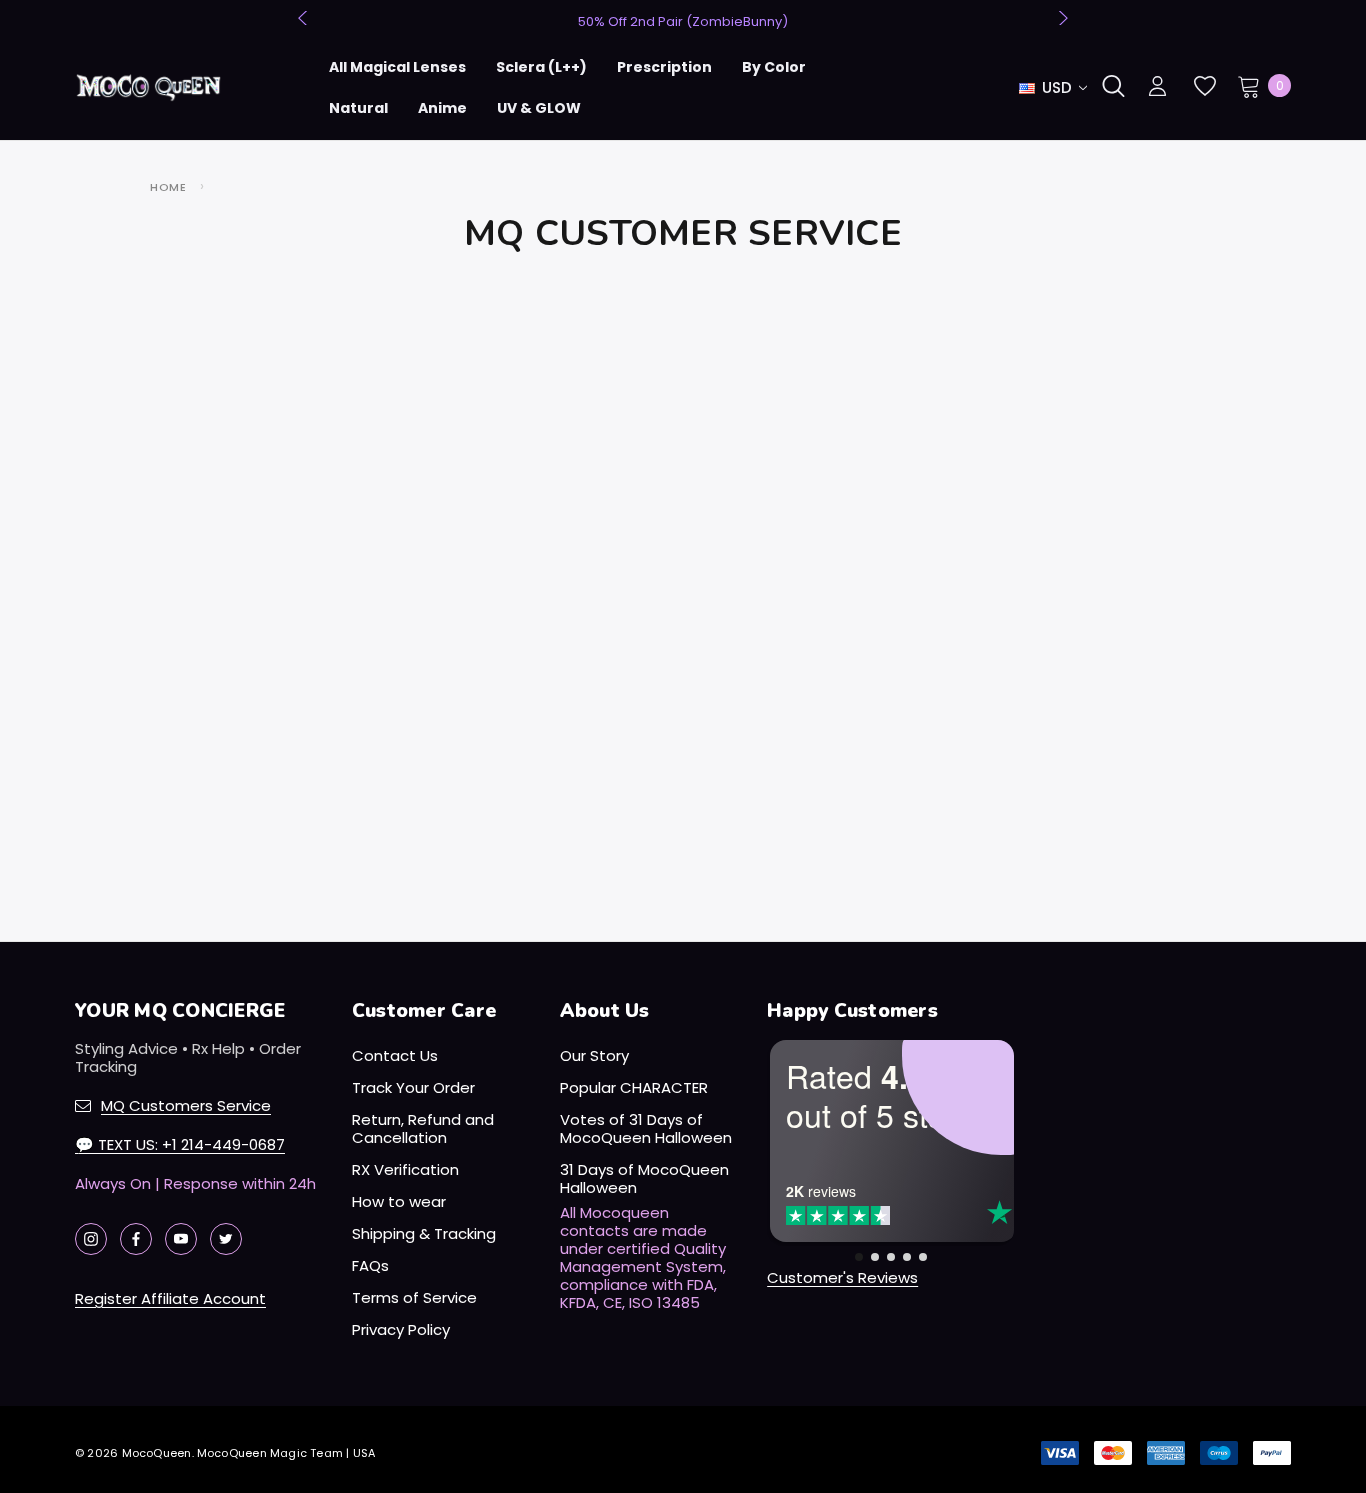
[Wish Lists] (1203, 86)
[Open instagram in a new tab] (91, 1239)
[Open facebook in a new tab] (136, 1239)
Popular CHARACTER (634, 1087)
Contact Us (395, 1055)
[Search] (1113, 86)
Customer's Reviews (842, 1277)
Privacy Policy (401, 1329)
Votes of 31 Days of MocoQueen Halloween (646, 1128)
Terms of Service (414, 1297)
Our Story (594, 1055)
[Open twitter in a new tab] (226, 1239)
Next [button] (1061, 18)
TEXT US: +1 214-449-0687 (180, 1144)
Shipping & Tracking (424, 1233)
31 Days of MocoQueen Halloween (644, 1178)
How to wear (399, 1201)
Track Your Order (413, 1087)
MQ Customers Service (186, 1105)
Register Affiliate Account (170, 1298)
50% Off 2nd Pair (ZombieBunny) (683, 21)
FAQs (370, 1265)
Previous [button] (305, 18)
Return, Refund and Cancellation (423, 1128)
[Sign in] (1157, 88)
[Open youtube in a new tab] (181, 1239)
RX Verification (405, 1169)
